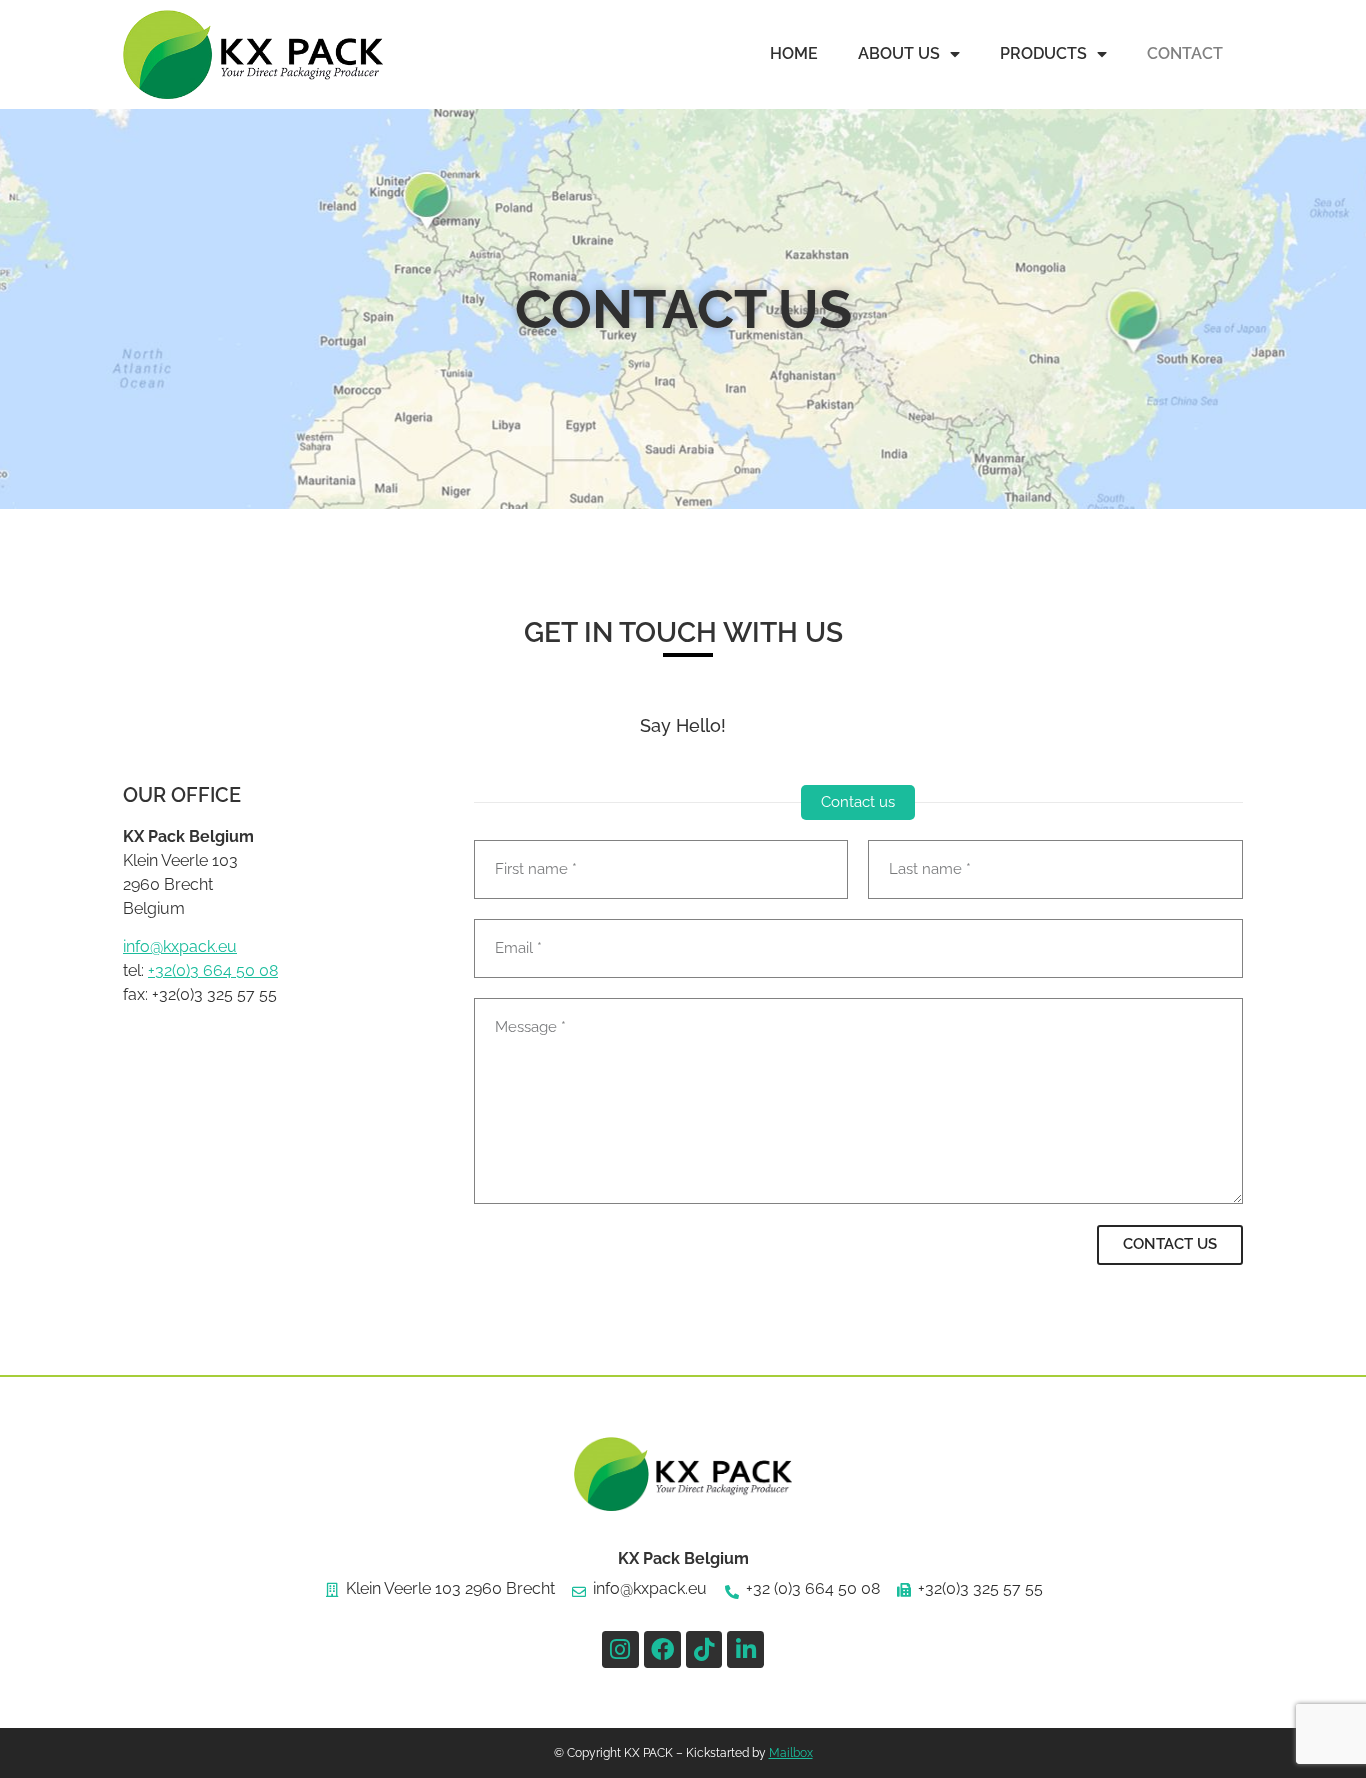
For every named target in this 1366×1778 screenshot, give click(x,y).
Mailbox (791, 1753)
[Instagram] (620, 1649)
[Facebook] (662, 1649)
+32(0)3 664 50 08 (213, 970)
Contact (1185, 53)
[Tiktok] (704, 1649)
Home (794, 53)
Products (1043, 53)
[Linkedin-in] (745, 1649)
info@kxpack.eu (180, 946)
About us (899, 53)
